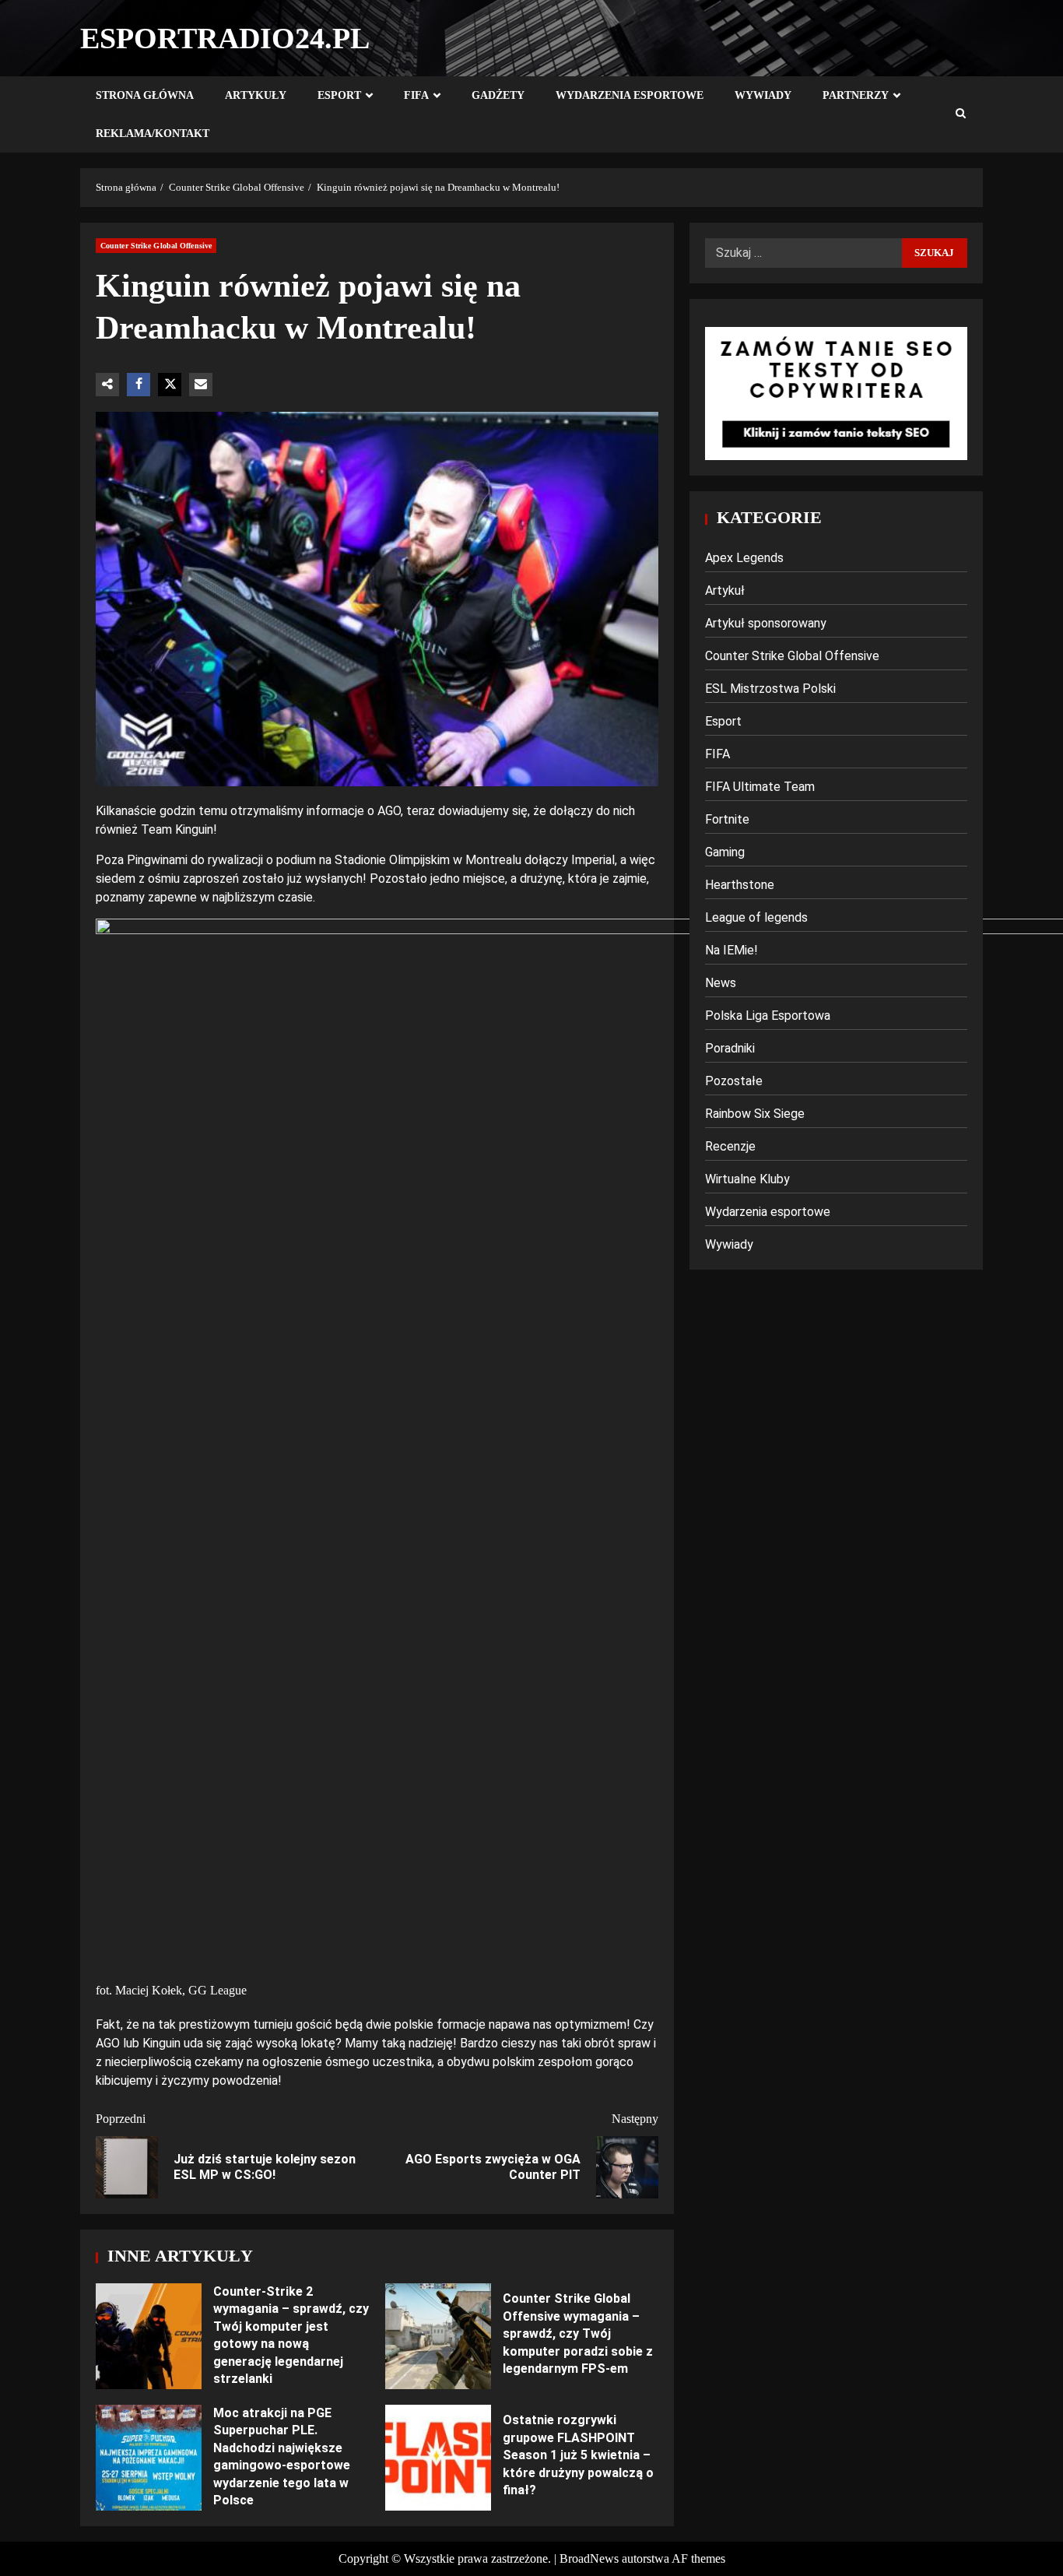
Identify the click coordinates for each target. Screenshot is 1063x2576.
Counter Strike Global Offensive (156, 246)
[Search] (961, 114)
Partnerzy (856, 95)
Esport (339, 95)
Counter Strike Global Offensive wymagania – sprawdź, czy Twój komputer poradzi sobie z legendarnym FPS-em (438, 2336)
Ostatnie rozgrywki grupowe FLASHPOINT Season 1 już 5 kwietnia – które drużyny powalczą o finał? (438, 2458)
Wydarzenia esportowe (630, 95)
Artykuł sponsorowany (766, 623)
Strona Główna (145, 95)
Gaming (725, 852)
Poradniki (730, 1048)
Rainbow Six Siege (755, 1114)
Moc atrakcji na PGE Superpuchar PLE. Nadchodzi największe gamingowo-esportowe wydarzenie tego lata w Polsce (149, 2458)
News (721, 983)
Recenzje (730, 1146)
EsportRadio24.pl (225, 38)
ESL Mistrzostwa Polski (770, 689)
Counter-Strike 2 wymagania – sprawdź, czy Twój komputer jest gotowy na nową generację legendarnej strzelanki (149, 2336)
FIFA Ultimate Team (760, 787)
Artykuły (256, 95)
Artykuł (725, 590)
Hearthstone (740, 885)
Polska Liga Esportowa (768, 1016)
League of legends (756, 917)
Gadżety (498, 95)
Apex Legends (744, 558)
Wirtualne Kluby (747, 1179)
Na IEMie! (731, 950)
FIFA (416, 95)
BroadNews (589, 2558)
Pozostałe (734, 1081)
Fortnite (727, 819)
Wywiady (763, 95)
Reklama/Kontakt (153, 134)
